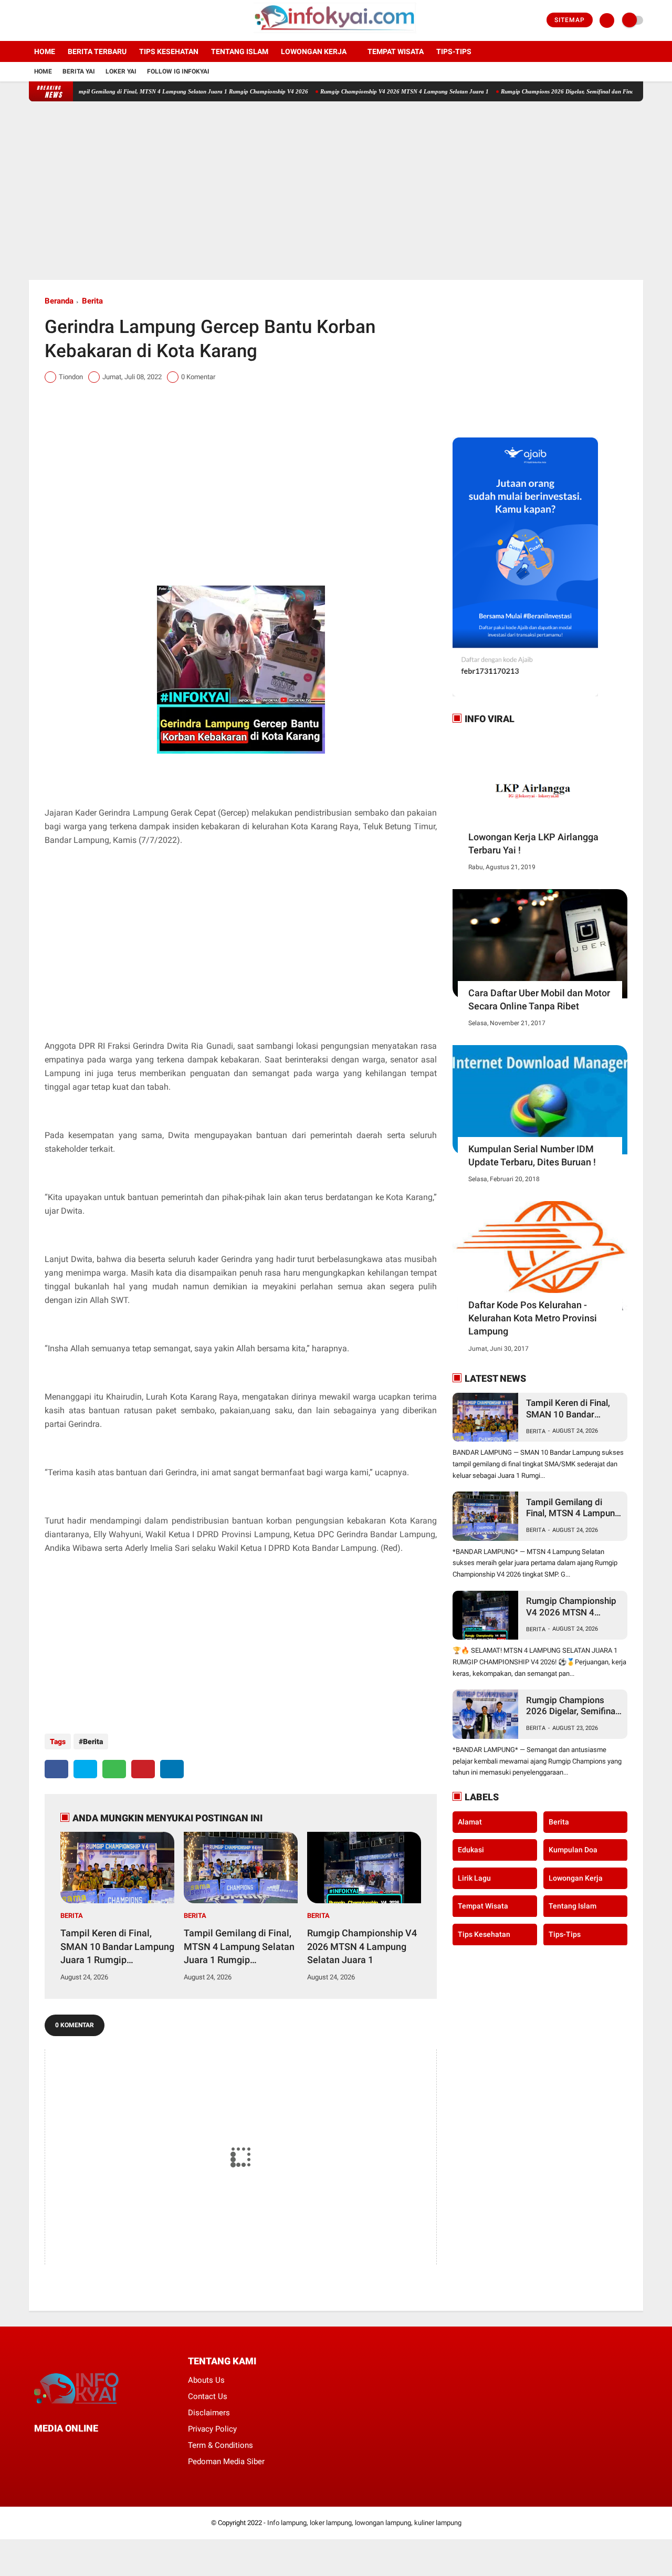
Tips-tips (454, 51)
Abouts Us (206, 2380)
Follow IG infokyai (178, 71)
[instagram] (60, 20)
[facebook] (32, 20)
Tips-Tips (565, 1934)
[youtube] (75, 20)
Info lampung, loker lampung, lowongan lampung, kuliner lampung (364, 2523)
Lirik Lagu (474, 1878)
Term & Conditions (220, 2445)
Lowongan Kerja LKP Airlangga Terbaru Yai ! (533, 843)
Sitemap (570, 20)
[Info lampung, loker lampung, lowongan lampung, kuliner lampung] (336, 35)
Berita (92, 301)
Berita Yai (79, 71)
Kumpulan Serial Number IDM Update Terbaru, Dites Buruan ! (532, 1155)
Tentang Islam (240, 51)
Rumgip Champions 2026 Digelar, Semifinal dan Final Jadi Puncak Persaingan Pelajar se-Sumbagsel (572, 1706)
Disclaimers (209, 2413)
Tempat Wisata (396, 51)
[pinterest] (143, 1769)
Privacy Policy (212, 2429)
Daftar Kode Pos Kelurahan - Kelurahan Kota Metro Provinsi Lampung (533, 1318)
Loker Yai (121, 71)
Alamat (470, 1821)
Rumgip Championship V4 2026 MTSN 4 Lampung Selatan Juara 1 (363, 91)
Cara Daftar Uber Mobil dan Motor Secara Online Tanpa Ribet (539, 999)
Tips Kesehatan (169, 51)
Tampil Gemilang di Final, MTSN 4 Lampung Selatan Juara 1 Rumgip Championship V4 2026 (149, 91)
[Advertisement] (336, 191)
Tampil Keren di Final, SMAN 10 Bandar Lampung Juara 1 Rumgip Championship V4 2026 (117, 1947)
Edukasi (471, 1850)
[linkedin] (172, 1769)
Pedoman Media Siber (226, 2462)
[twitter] (46, 20)
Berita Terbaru (97, 51)
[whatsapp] (114, 1769)
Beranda (59, 301)
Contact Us (208, 2396)
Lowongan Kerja (314, 51)
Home (45, 51)
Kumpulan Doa (573, 1850)
